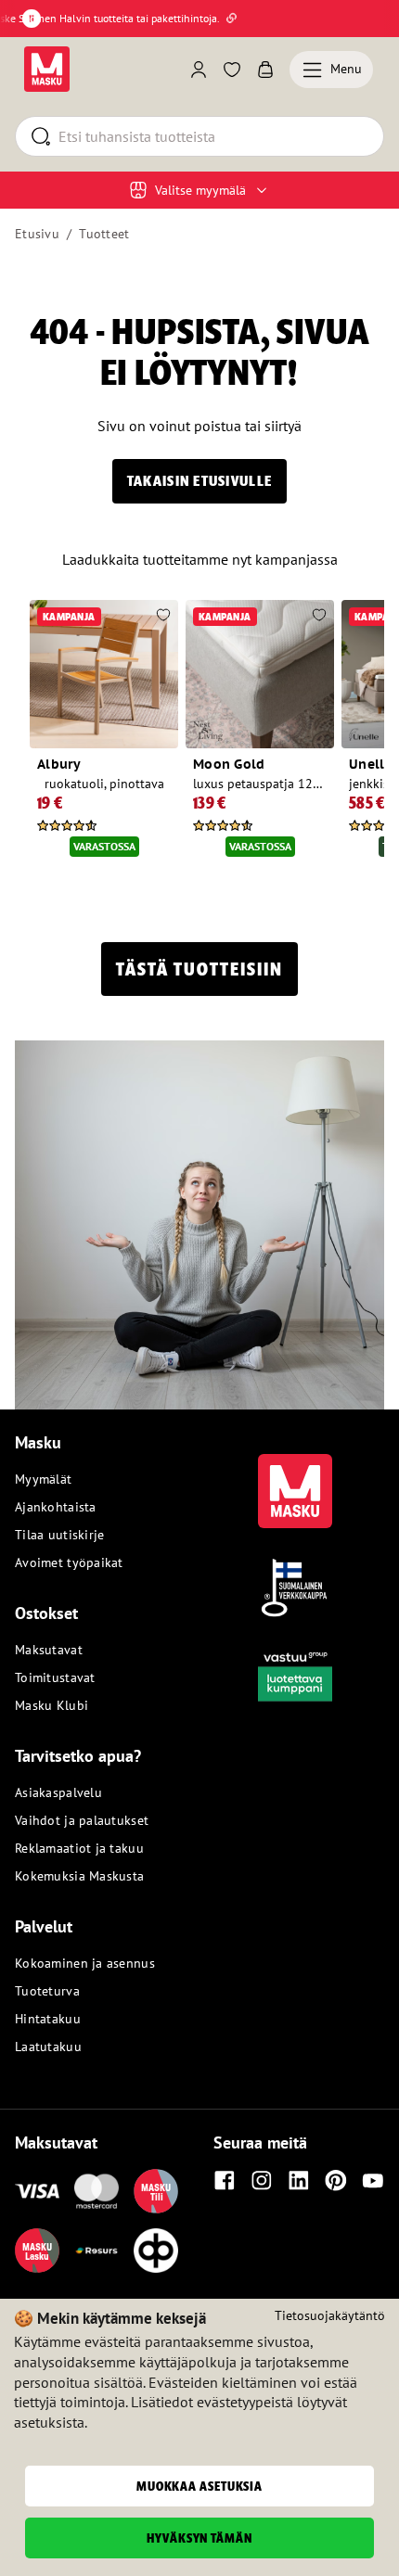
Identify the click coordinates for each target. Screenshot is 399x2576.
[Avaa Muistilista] (232, 70)
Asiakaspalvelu (58, 1792)
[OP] (156, 2251)
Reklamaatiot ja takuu (79, 1848)
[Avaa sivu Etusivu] (47, 69)
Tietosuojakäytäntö (330, 2315)
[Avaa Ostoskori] (265, 70)
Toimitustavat (55, 1677)
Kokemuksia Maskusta (79, 1876)
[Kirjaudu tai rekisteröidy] (199, 70)
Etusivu (37, 234)
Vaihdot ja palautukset (82, 1820)
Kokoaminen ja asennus (85, 1963)
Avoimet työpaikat (69, 1562)
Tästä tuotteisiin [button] (199, 969)
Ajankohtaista (56, 1507)
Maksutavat (49, 1650)
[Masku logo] (295, 1480)
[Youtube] (373, 2180)
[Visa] (37, 2191)
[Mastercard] (97, 2191)
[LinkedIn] (299, 2180)
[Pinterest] (336, 2180)
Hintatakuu (48, 2019)
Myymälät (43, 1479)
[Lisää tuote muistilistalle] (163, 617)
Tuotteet (104, 234)
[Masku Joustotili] (97, 2251)
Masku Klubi (51, 1705)
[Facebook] (225, 2180)
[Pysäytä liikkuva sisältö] (32, 19)
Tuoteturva (47, 1991)
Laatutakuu (48, 2047)
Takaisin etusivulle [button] (199, 481)
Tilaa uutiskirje (59, 1535)
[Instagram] (262, 2180)
